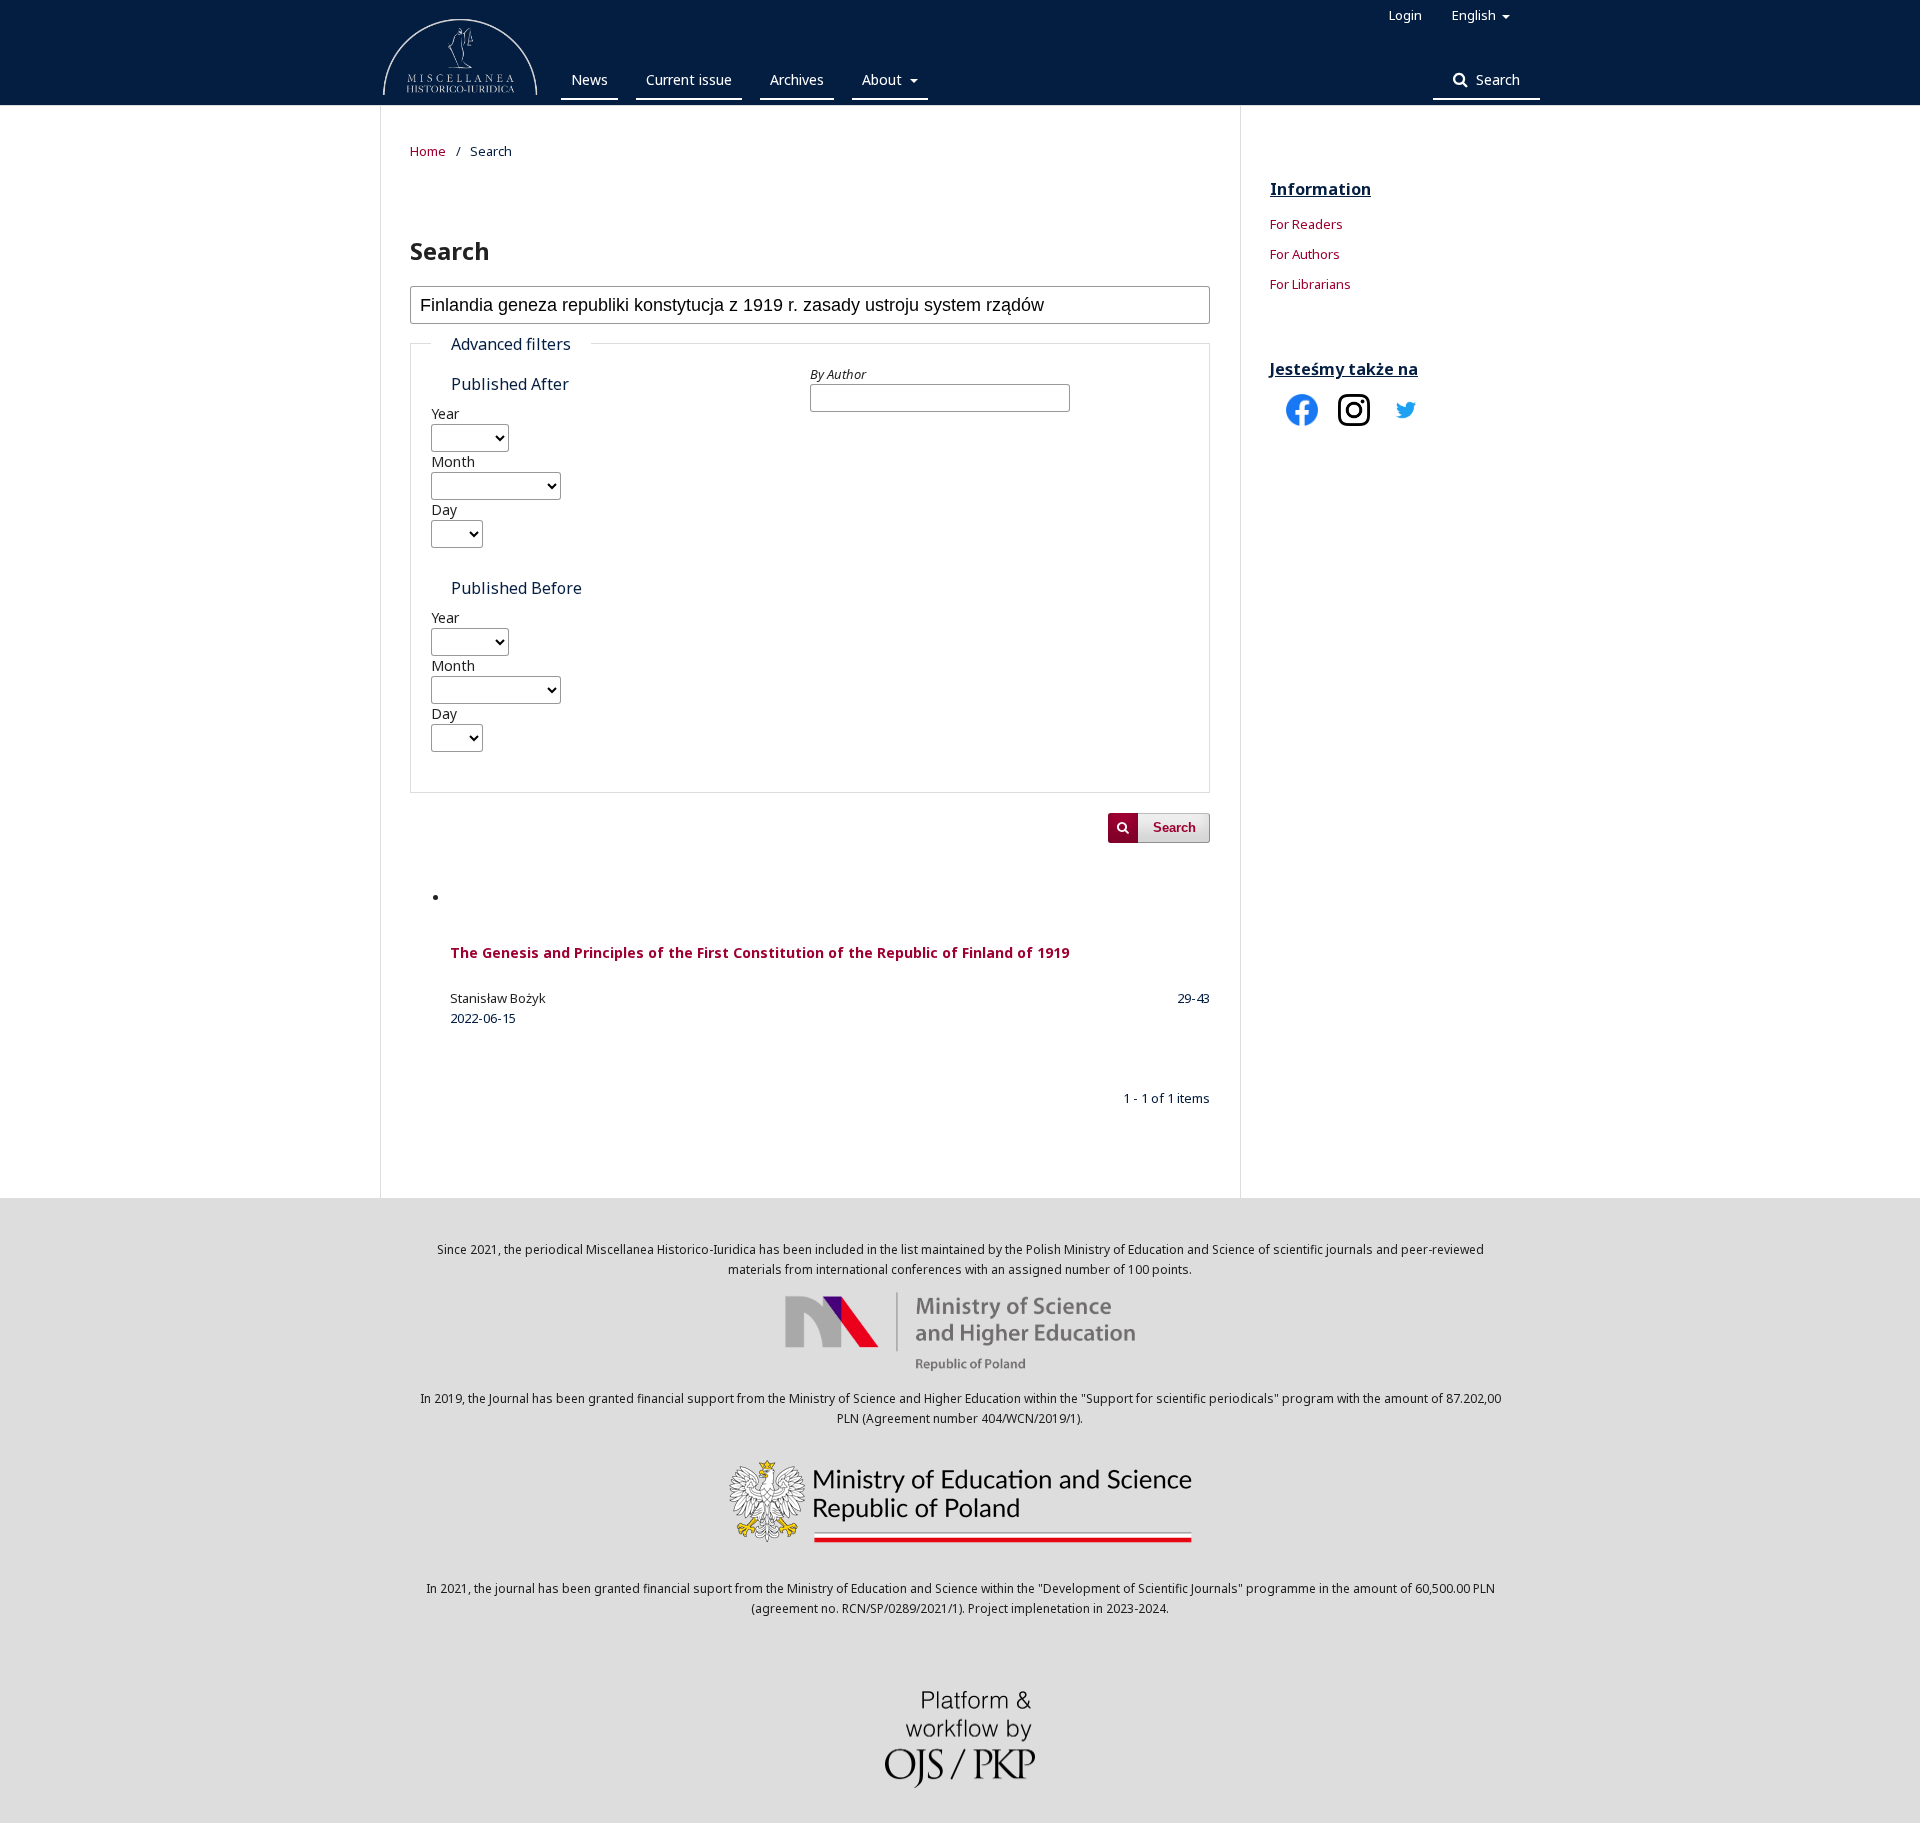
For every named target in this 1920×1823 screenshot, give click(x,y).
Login (1405, 15)
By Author (838, 374)
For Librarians (1310, 284)
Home (428, 151)
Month (453, 461)
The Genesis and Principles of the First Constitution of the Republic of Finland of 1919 (759, 952)
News (589, 79)
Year (445, 413)
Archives (797, 79)
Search (1496, 79)
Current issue (689, 79)
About (884, 79)
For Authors (1305, 254)
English (1475, 15)
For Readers (1306, 224)
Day (444, 509)
